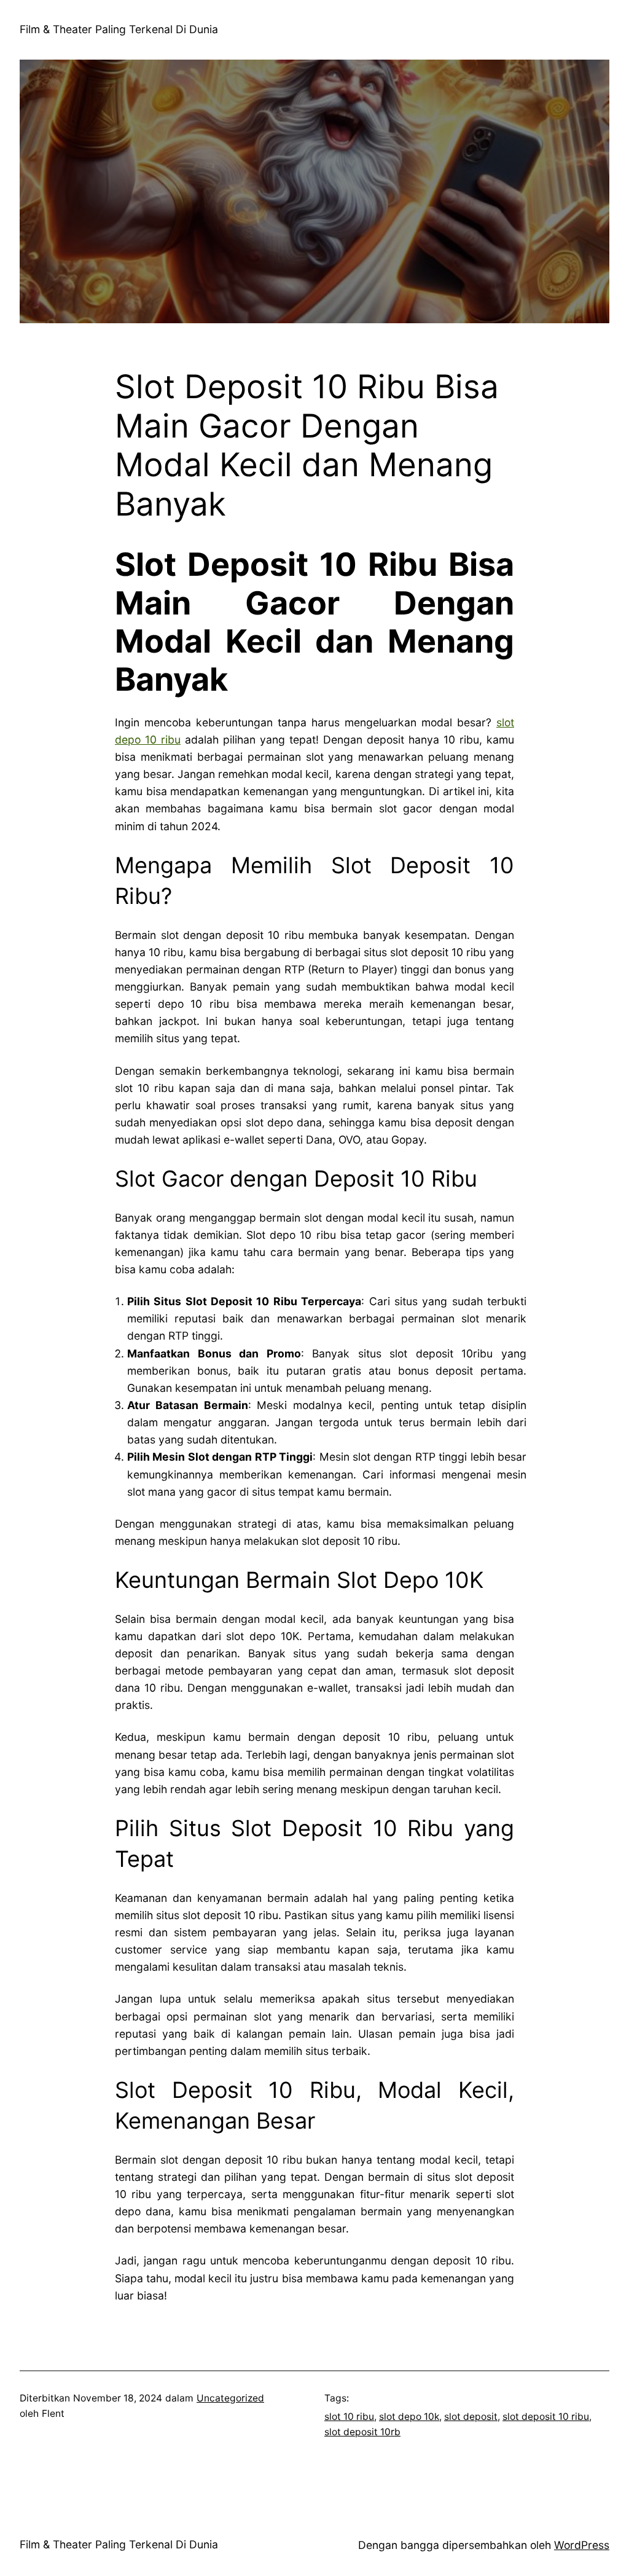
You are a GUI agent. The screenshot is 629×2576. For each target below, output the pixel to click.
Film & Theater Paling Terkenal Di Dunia (119, 29)
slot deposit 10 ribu (546, 2417)
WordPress (582, 2545)
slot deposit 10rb (362, 2432)
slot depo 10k (409, 2417)
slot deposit (471, 2417)
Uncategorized (230, 2398)
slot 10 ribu (349, 2417)
